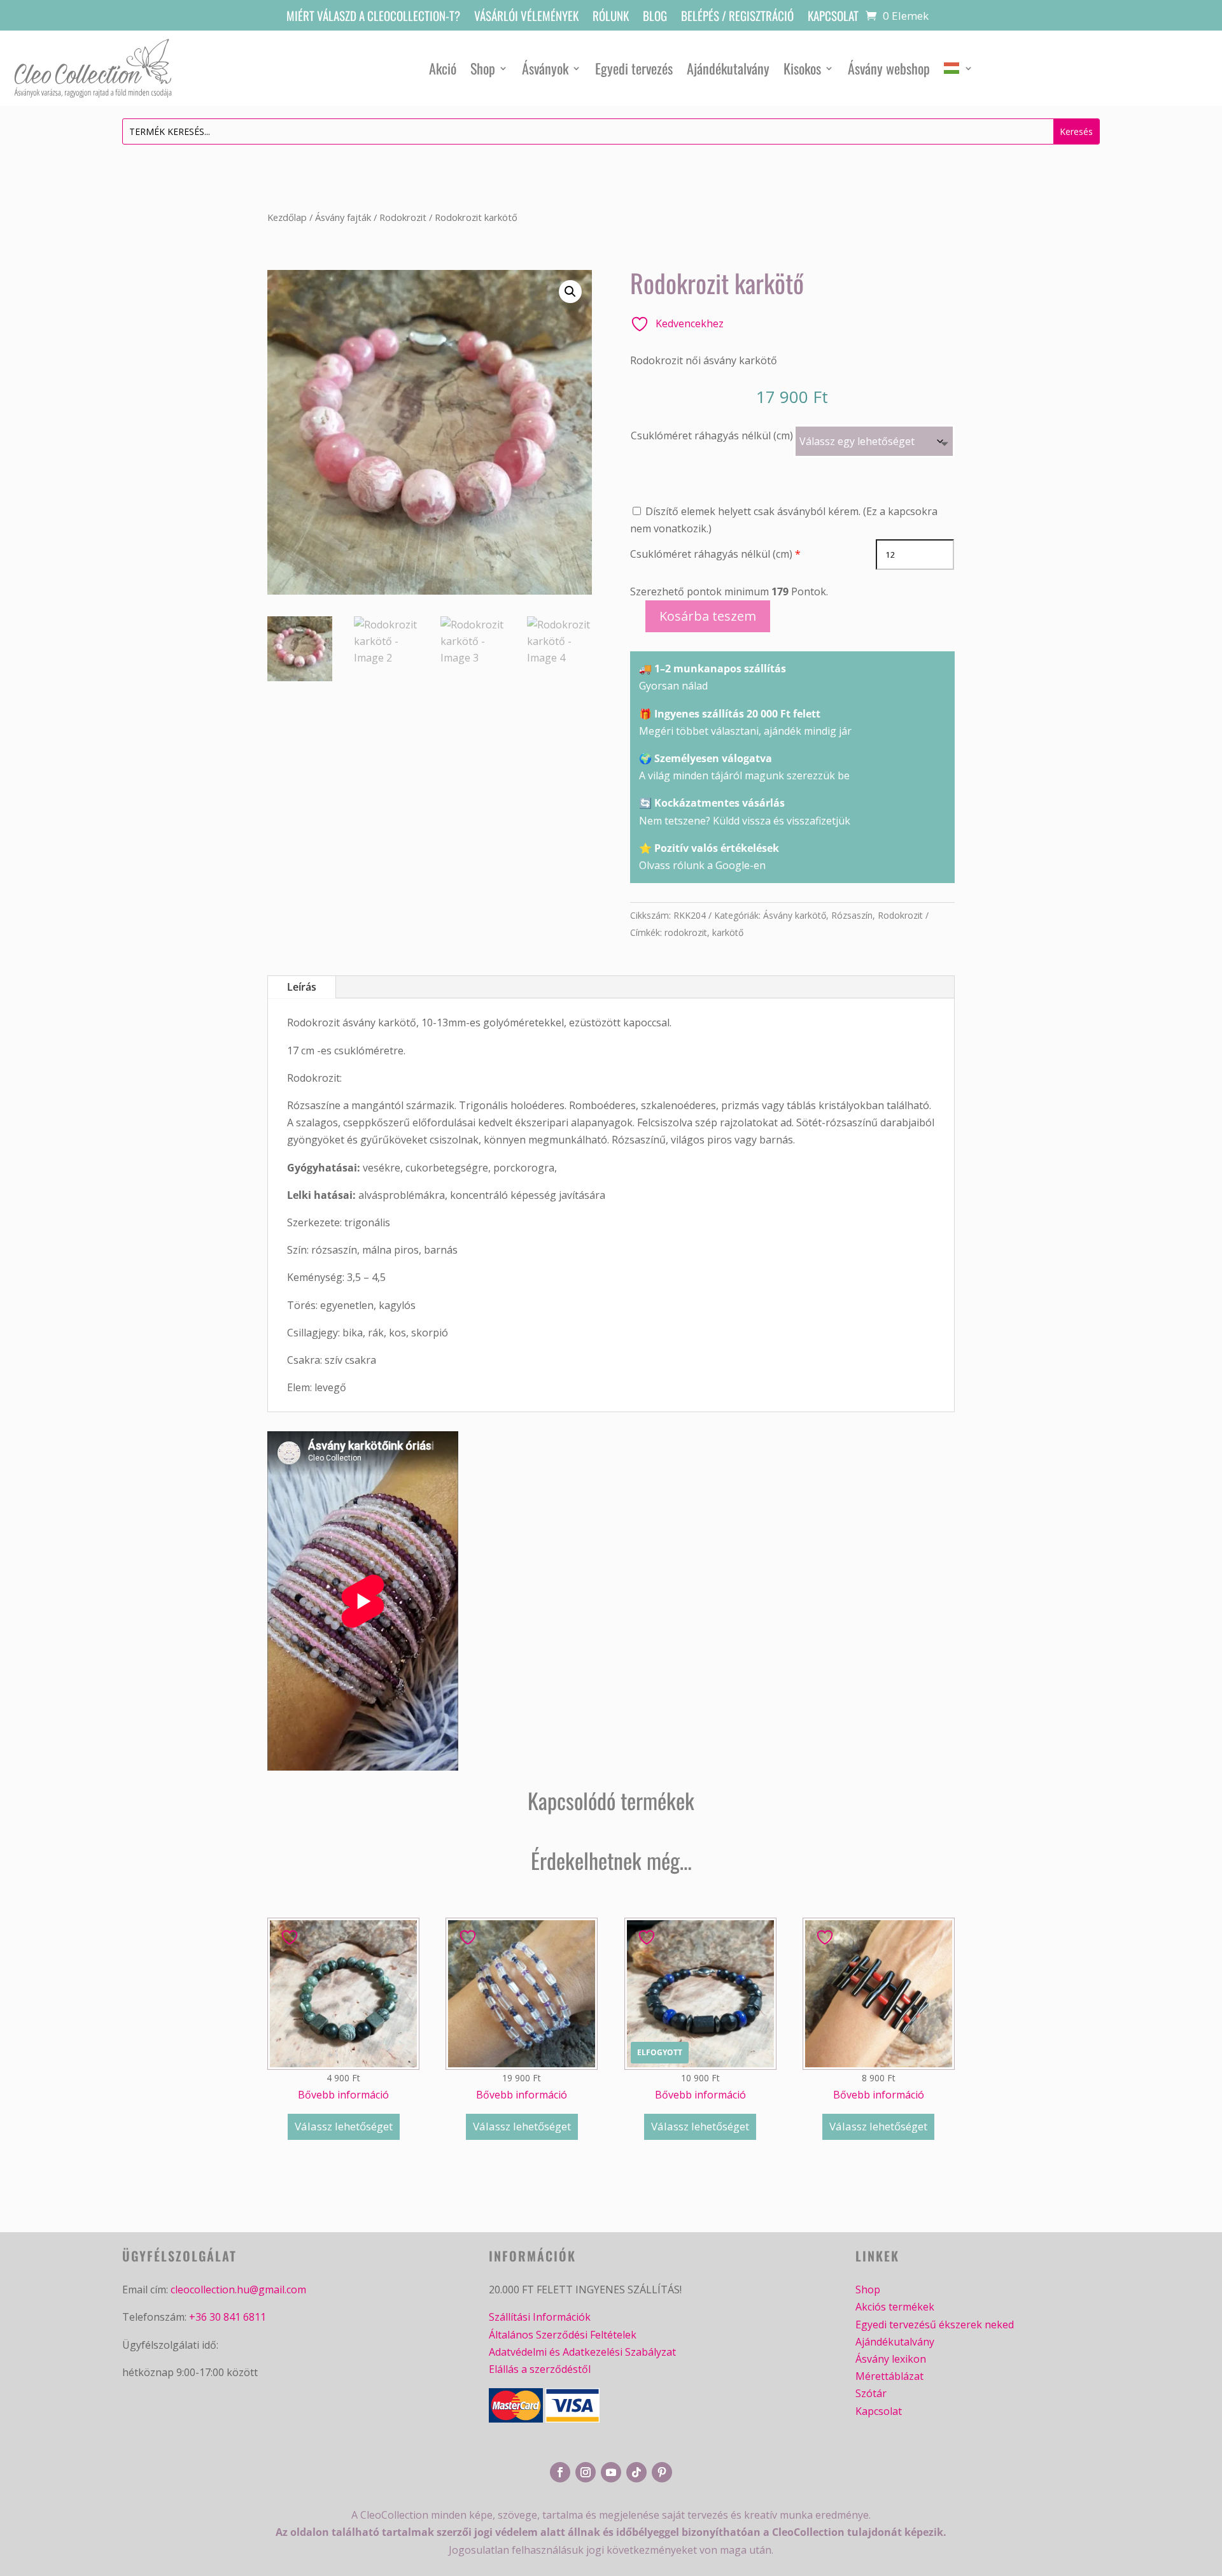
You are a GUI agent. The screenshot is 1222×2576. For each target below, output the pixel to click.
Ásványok (545, 68)
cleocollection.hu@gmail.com (238, 2289)
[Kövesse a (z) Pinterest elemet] (662, 2472)
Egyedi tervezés (634, 68)
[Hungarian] (959, 68)
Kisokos (802, 68)
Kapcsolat (833, 18)
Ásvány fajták (343, 217)
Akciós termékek (895, 2307)
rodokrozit (686, 932)
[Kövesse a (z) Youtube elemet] (611, 2472)
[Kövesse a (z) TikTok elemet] (636, 2472)
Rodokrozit (403, 217)
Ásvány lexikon (891, 2359)
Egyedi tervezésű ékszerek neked (935, 2325)
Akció (443, 68)
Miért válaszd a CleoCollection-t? (373, 18)
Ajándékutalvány (728, 68)
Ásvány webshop (889, 68)
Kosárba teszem (708, 616)
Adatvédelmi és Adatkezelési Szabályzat (582, 2352)
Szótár (871, 2393)
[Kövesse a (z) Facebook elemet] (560, 2472)
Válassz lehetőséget (700, 2126)
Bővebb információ (343, 2095)
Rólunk (611, 18)
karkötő (728, 932)
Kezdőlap (287, 217)
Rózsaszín (852, 915)
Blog (655, 18)
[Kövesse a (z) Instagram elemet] (586, 2472)
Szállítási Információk (540, 2317)
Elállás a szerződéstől (540, 2369)
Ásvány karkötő (795, 915)
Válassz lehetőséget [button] (344, 2126)
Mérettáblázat (889, 2376)
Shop (483, 68)
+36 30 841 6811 (228, 2317)
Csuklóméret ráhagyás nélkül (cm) (712, 435)
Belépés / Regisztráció (737, 18)
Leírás (302, 987)
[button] (570, 292)
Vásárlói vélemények (526, 18)
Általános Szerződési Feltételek (563, 2335)
